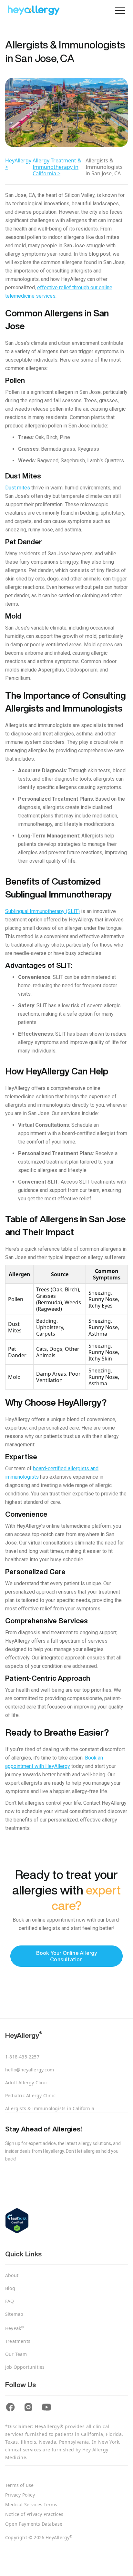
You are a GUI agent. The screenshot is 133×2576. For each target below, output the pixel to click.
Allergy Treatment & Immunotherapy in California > (57, 167)
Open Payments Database (34, 2524)
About (12, 2275)
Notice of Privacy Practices (34, 2514)
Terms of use (19, 2485)
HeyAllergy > (18, 164)
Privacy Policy (20, 2495)
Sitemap (14, 2314)
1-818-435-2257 (22, 2057)
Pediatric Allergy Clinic (30, 2095)
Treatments (18, 2341)
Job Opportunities (25, 2367)
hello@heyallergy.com (30, 2070)
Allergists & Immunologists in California (50, 2108)
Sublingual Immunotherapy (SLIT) (42, 911)
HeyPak (15, 2328)
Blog (10, 2288)
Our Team (16, 2354)
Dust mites (18, 488)
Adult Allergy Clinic (26, 2083)
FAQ (10, 2301)
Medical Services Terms (31, 2505)
